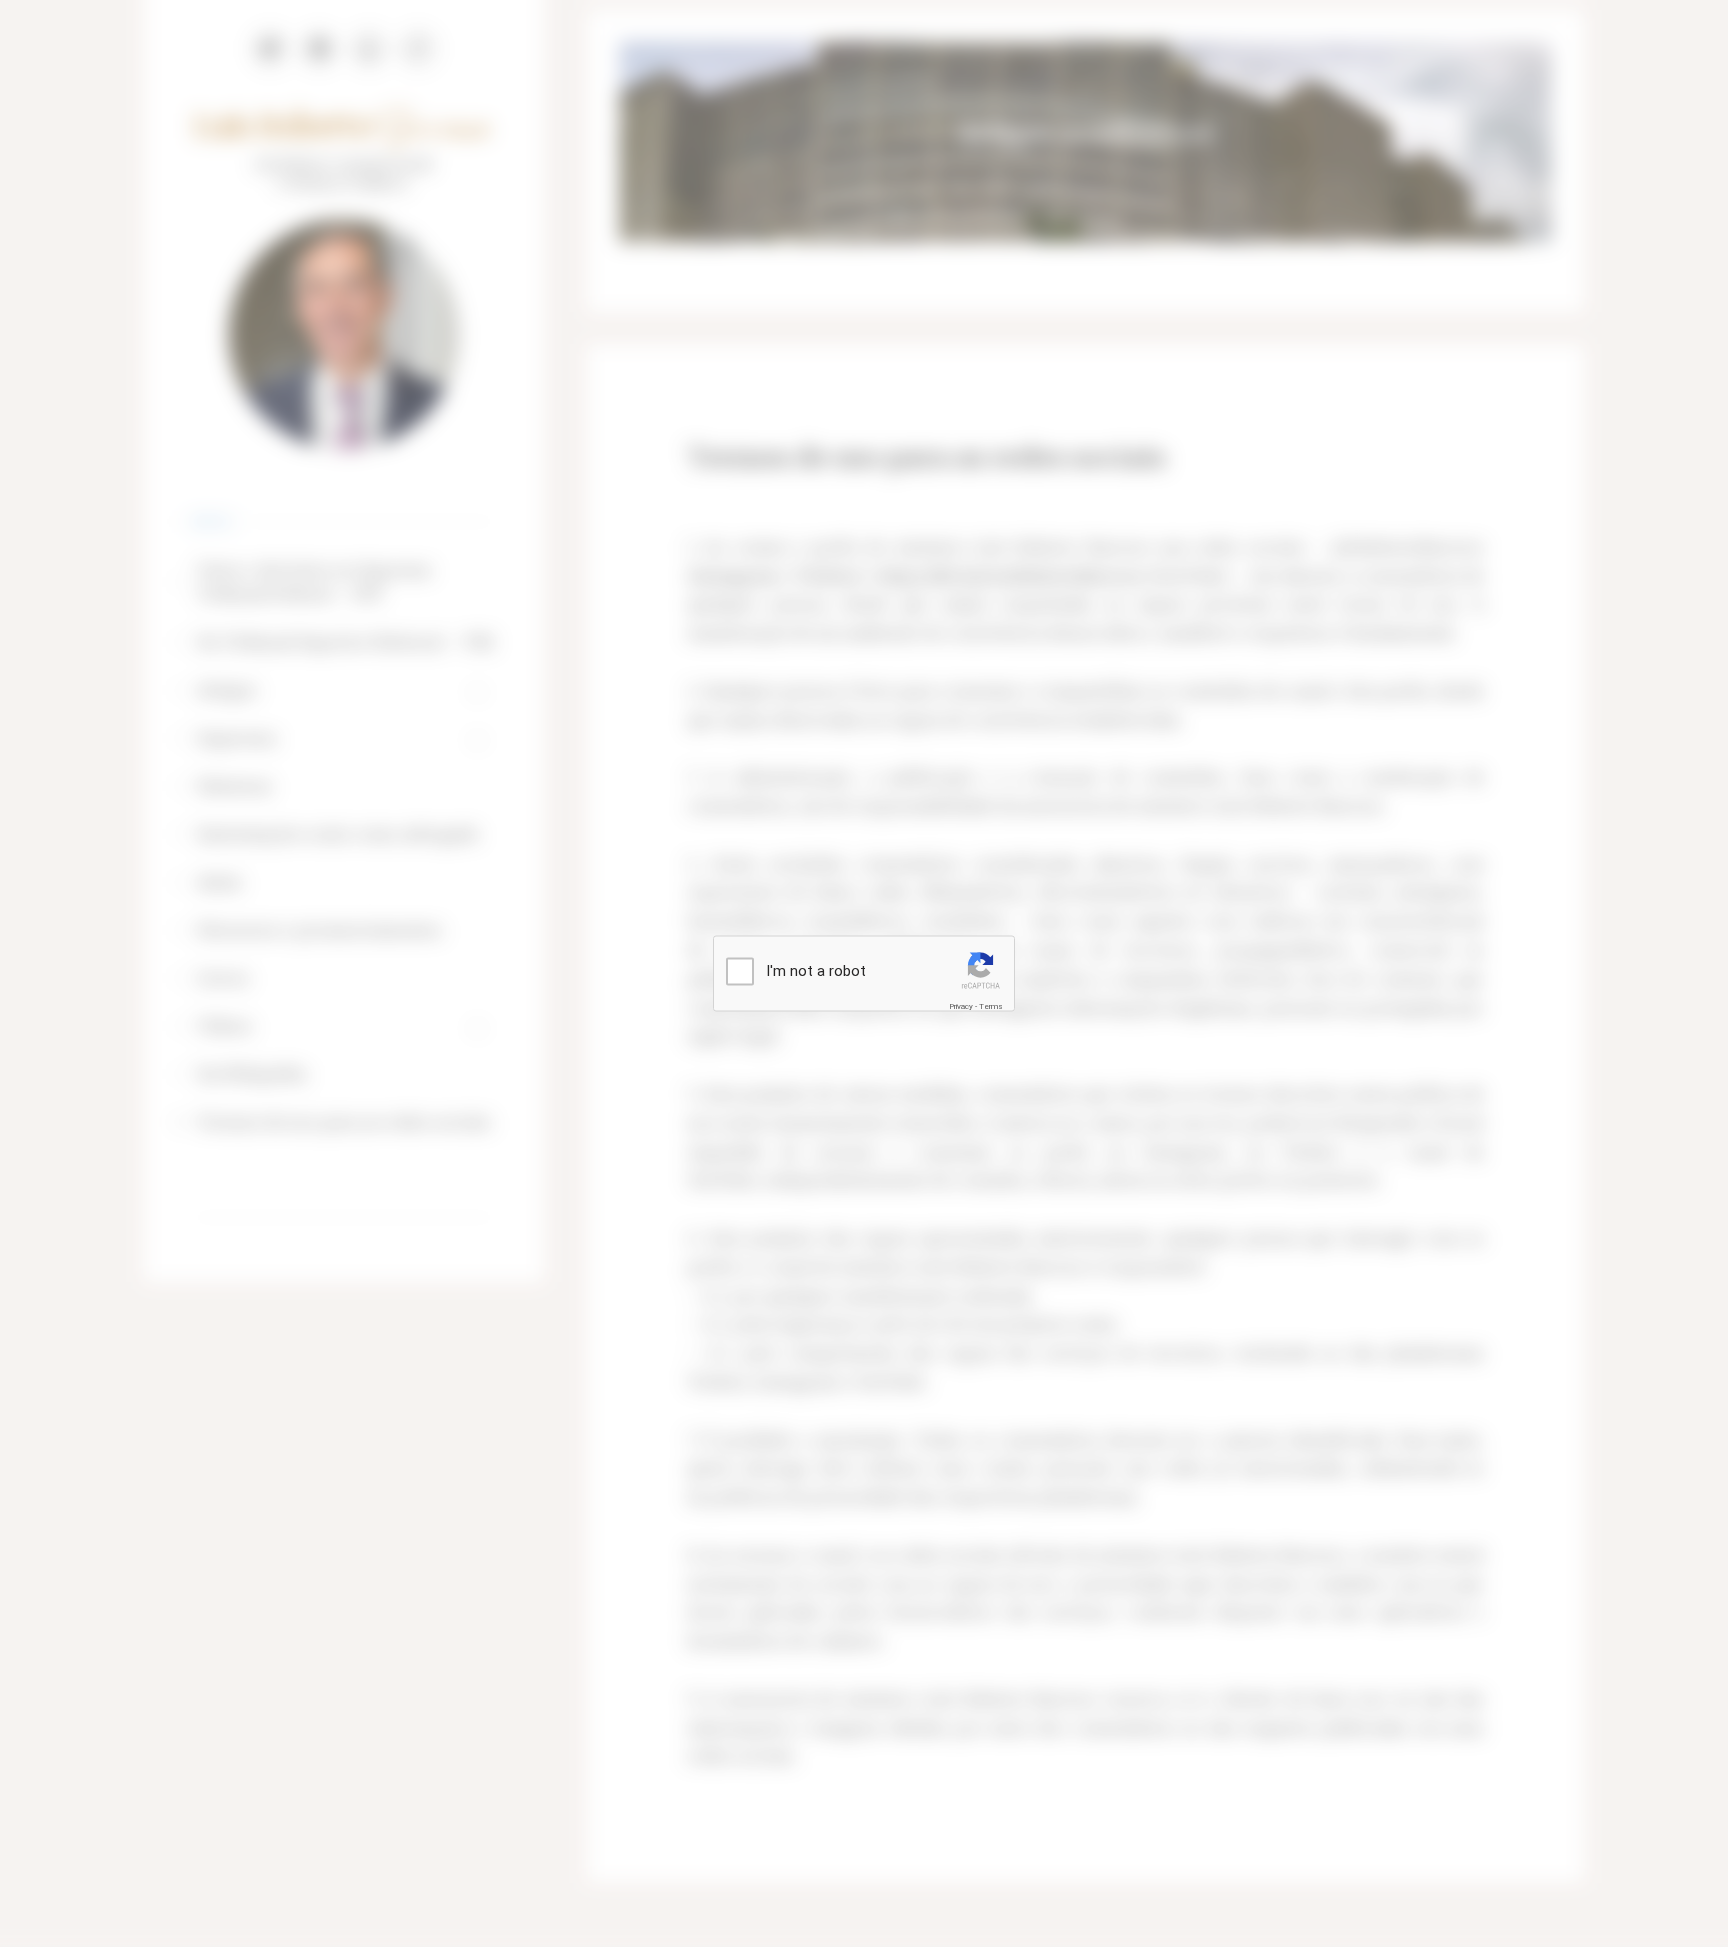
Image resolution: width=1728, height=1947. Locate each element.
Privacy (961, 1005)
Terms (991, 1005)
